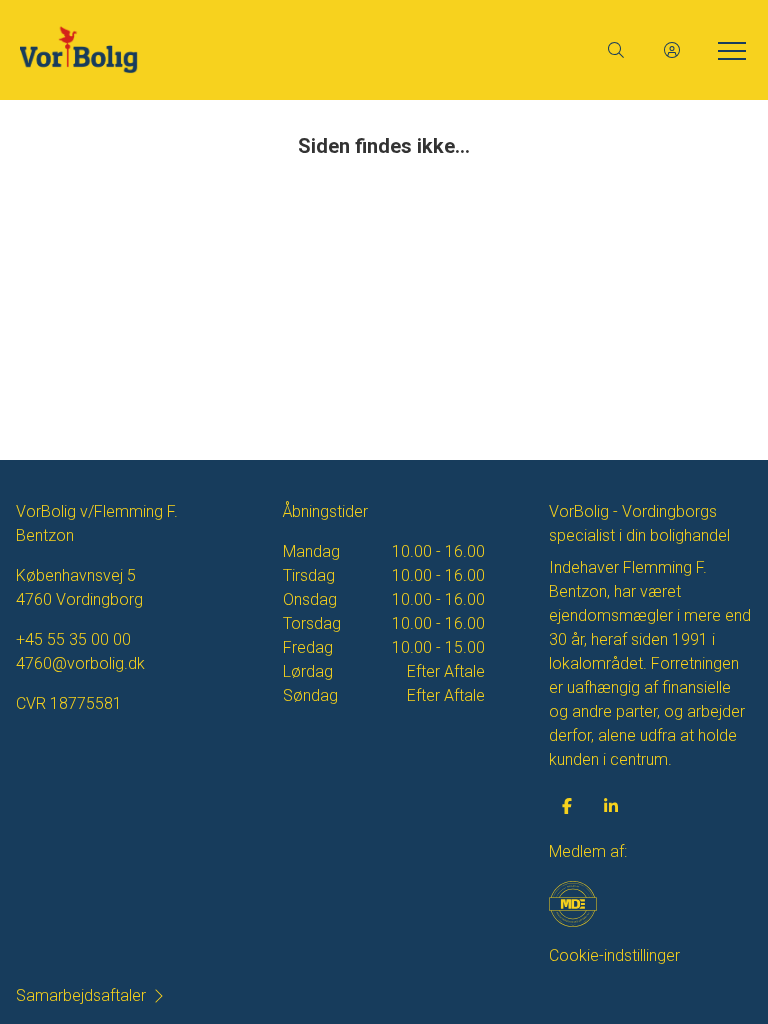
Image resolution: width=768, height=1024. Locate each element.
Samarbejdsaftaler (81, 995)
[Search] (616, 50)
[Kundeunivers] (672, 50)
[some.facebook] (567, 806)
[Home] (202, 50)
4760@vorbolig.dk (80, 663)
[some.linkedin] (611, 806)
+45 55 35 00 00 (73, 639)
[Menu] (728, 50)
